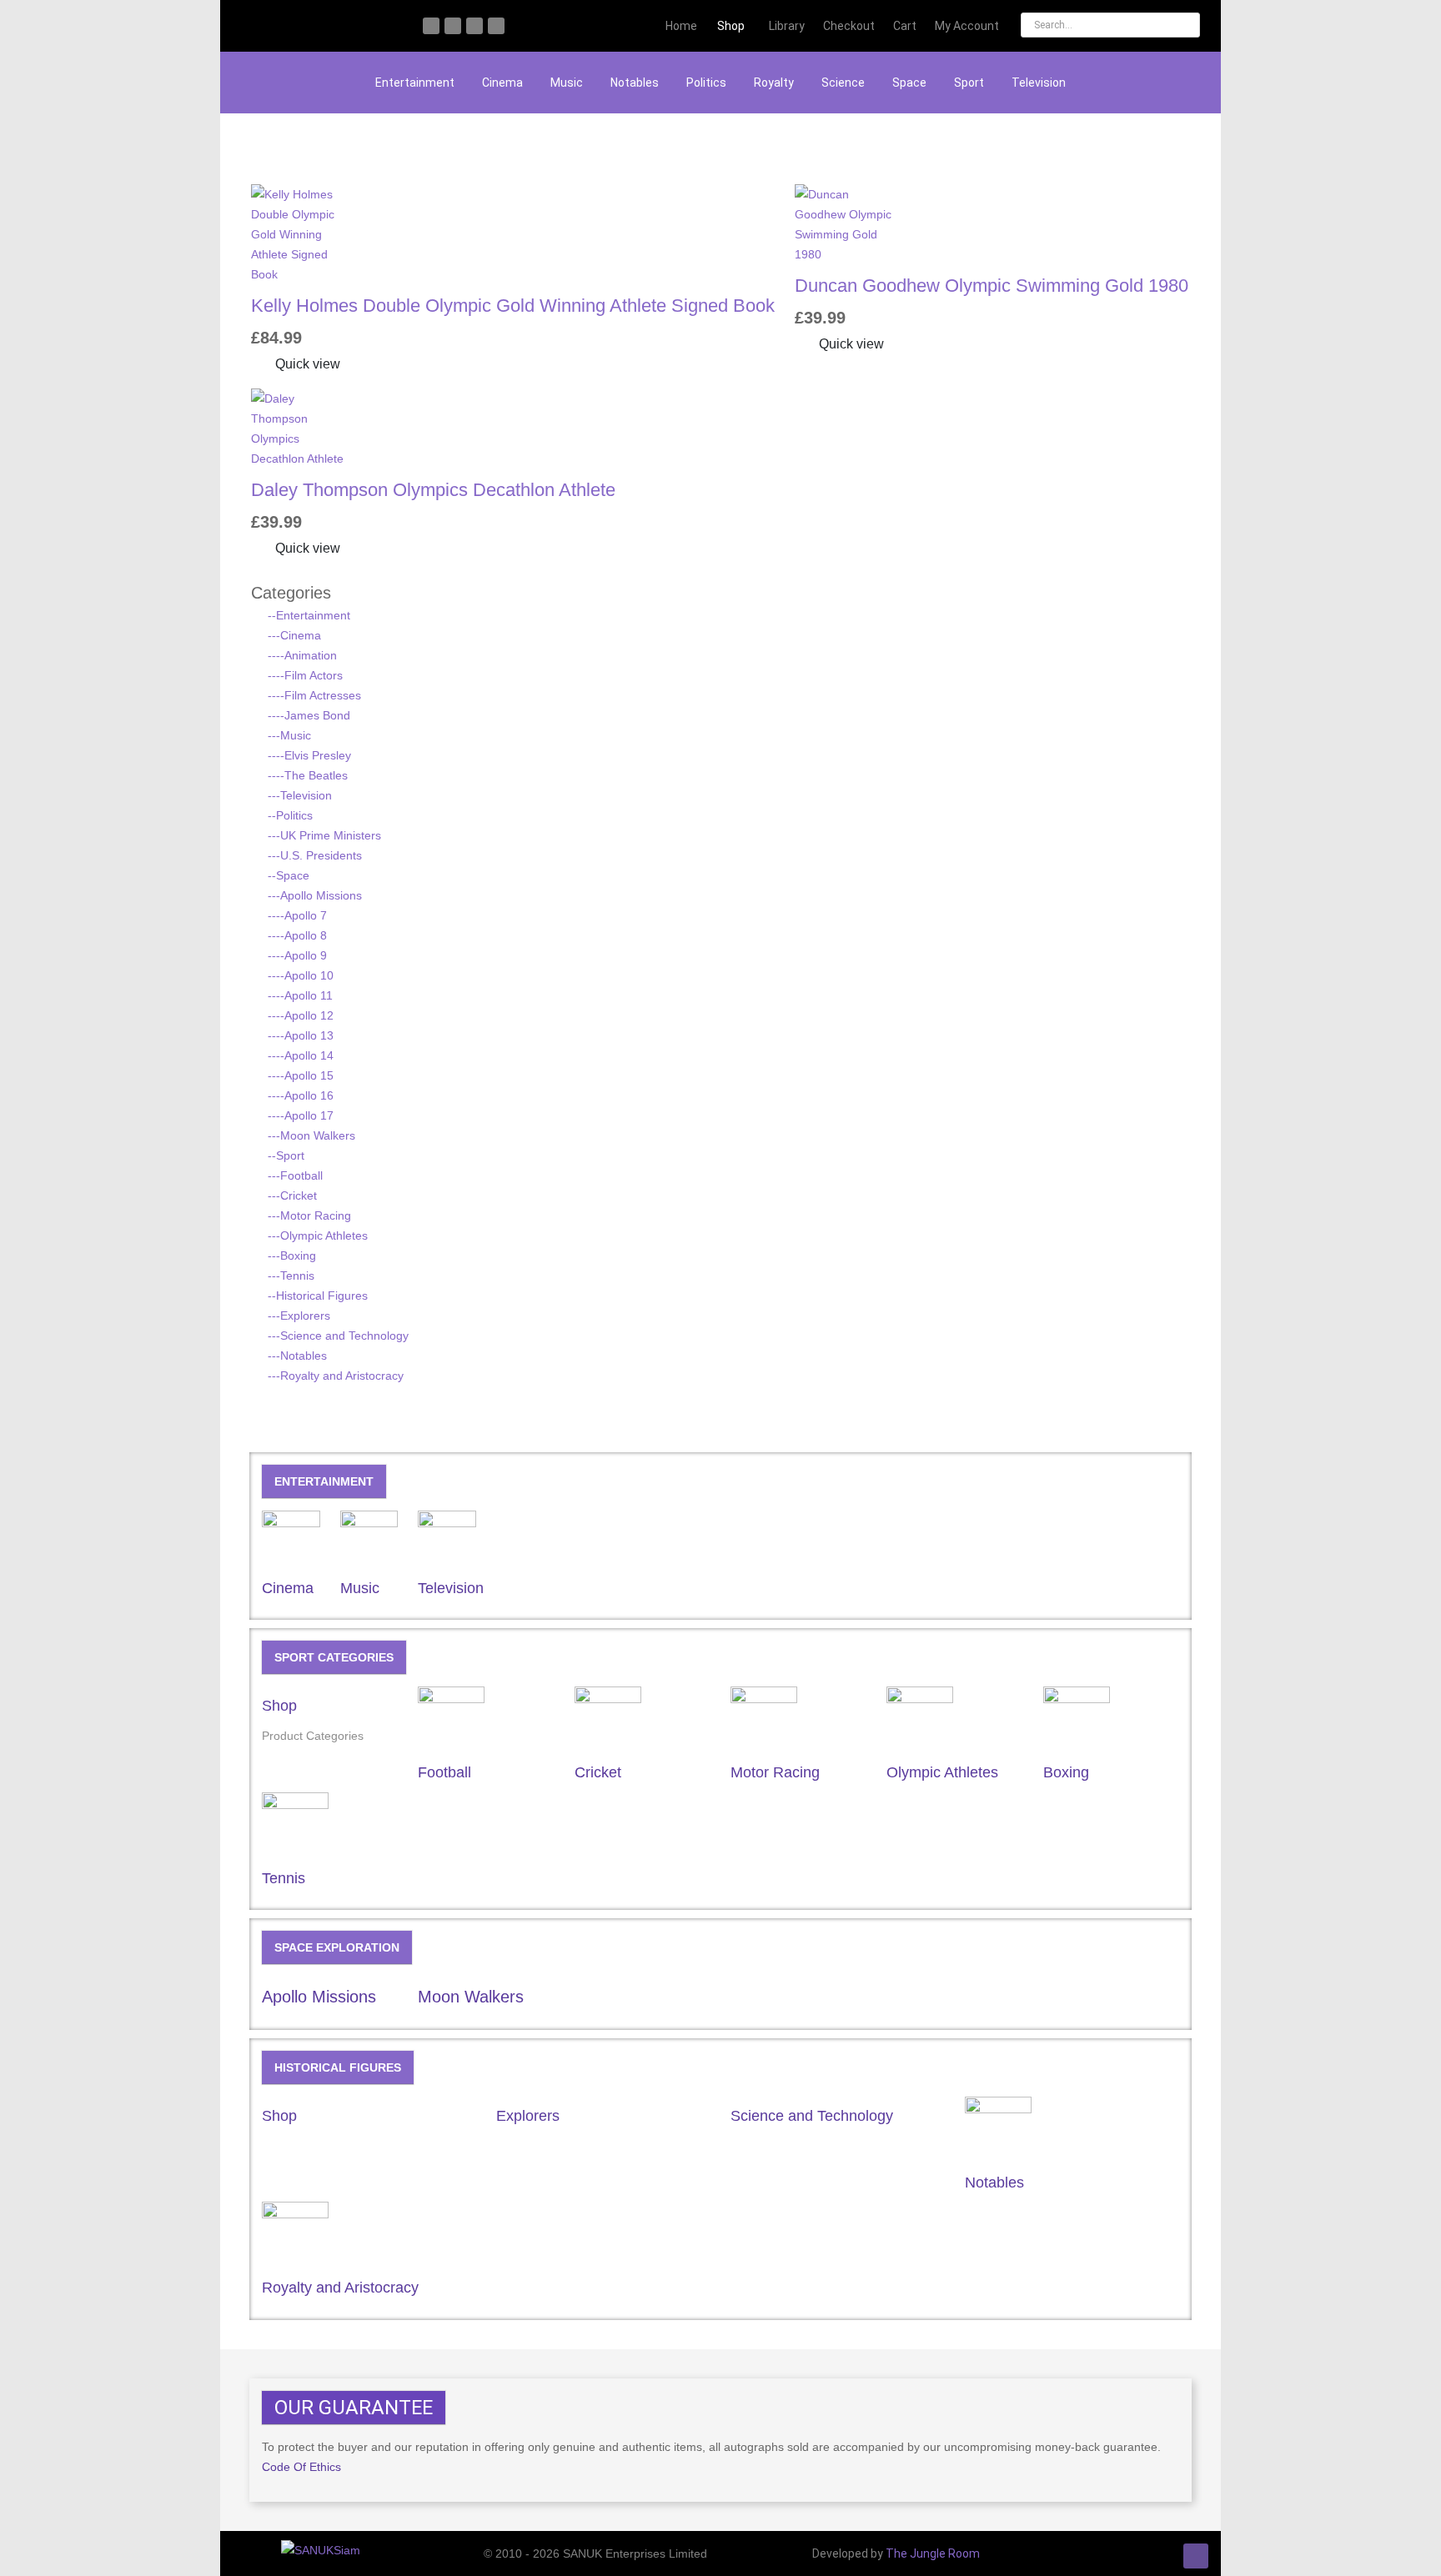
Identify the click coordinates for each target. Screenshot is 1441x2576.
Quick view (306, 364)
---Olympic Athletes (318, 1235)
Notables (635, 83)
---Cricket (292, 1195)
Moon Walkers (471, 1997)
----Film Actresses (314, 695)
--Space (289, 875)
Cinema (502, 83)
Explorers (528, 2116)
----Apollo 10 (301, 975)
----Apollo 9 (297, 955)
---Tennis (291, 1275)
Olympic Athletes (942, 1772)
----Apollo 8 (297, 935)
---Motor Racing (309, 1215)
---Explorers (299, 1316)
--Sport (286, 1155)
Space (909, 83)
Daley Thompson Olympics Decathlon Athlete (433, 490)
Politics (706, 83)
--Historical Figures (318, 1296)
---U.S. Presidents (315, 855)
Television (1039, 83)
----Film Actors (305, 675)
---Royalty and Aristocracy (336, 1376)
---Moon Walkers (311, 1135)
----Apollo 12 (301, 1015)
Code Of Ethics (301, 2467)
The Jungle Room (933, 2553)
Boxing (1066, 1772)
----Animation (302, 655)
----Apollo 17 (301, 1115)
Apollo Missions (319, 1997)
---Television (300, 795)
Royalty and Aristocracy (340, 2288)
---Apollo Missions (315, 895)
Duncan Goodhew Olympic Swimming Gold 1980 (992, 286)
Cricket (598, 1772)
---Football (295, 1175)
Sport (969, 83)
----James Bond (309, 715)
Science (843, 83)
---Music (289, 735)
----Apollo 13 (301, 1035)
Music (567, 83)
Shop (279, 1706)
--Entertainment (309, 615)
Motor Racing (775, 1772)
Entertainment (415, 83)
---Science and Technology (338, 1336)
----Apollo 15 (301, 1075)
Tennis (284, 1878)
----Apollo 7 (297, 915)
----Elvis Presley (309, 755)
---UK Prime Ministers (324, 835)
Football (444, 1772)
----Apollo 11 (300, 995)
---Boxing (292, 1255)
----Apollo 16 (301, 1095)
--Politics (290, 815)
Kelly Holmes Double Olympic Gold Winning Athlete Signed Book (513, 306)
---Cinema (294, 635)
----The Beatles (308, 775)
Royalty (774, 83)
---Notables (297, 1356)
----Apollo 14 (301, 1055)
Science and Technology (812, 2116)
